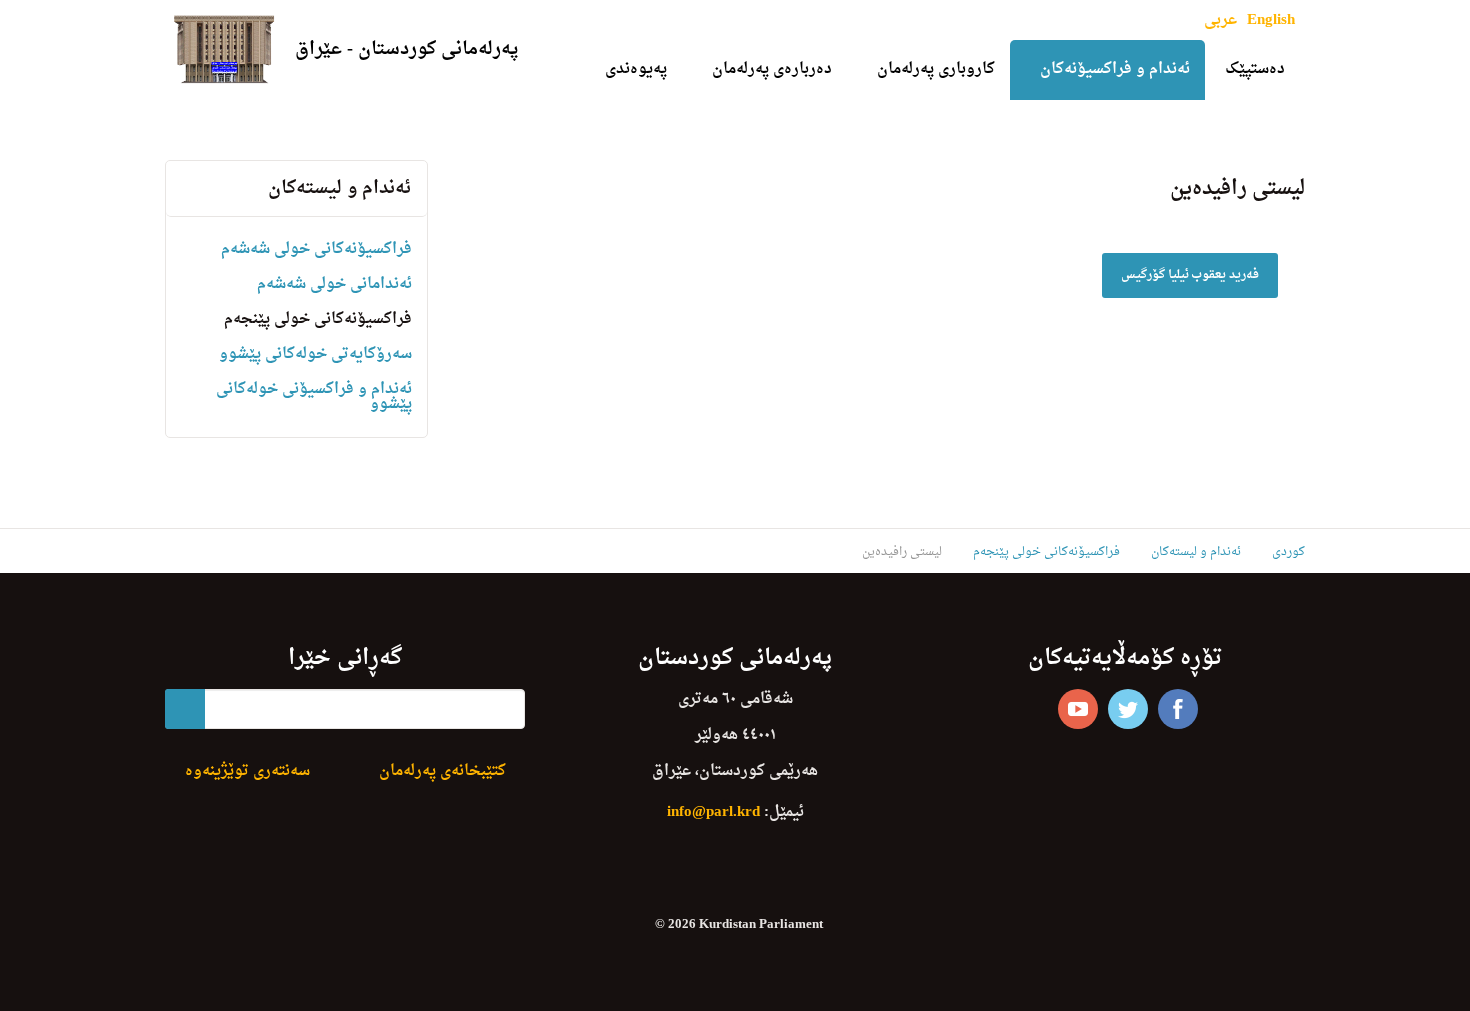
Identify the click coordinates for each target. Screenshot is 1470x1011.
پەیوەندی (636, 69)
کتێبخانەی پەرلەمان (442, 771)
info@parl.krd (713, 812)
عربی (1220, 20)
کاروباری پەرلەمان (936, 69)
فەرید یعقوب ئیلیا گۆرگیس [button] (1190, 275)
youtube (1078, 709)
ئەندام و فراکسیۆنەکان (1115, 69)
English (1271, 20)
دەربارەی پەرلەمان (772, 69)
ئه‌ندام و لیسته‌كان (339, 188)
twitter (1128, 709)
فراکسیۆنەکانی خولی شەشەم (316, 249)
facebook (1178, 709)
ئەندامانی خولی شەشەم (334, 284)
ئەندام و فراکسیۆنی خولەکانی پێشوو (314, 397)
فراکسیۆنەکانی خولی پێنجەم (318, 319)
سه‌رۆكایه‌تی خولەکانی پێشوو (315, 354)
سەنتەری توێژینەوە (247, 771)
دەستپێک (1255, 69)
